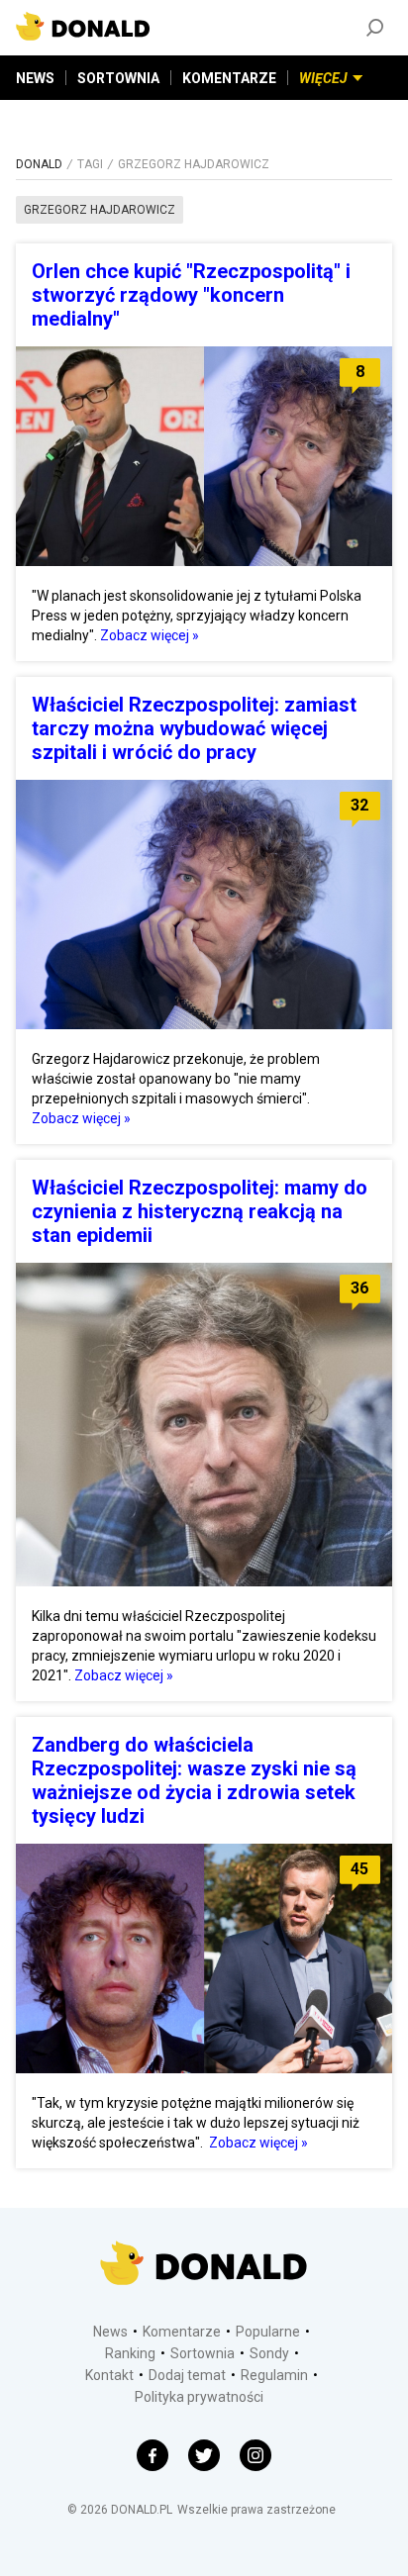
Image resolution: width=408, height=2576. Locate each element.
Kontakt (109, 2375)
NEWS (35, 78)
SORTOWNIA (118, 78)
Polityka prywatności (199, 2397)
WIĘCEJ (323, 78)
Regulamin (274, 2375)
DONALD (39, 164)
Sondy (269, 2353)
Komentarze (182, 2332)
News (110, 2332)
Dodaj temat (187, 2375)
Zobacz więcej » (150, 635)
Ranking (130, 2353)
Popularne (268, 2332)
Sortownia (203, 2353)
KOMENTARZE (229, 78)
